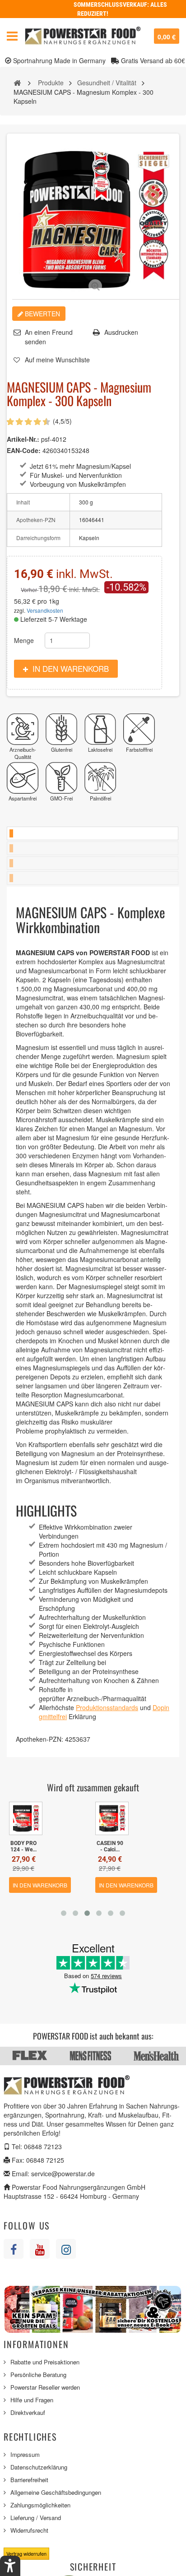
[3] (16, 422)
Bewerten (42, 314)
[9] (43, 422)
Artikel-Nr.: (23, 439)
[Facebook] (14, 2249)
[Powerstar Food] (83, 36)
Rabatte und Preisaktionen (45, 2362)
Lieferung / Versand (36, 2518)
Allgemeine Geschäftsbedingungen (56, 2492)
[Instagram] (66, 2249)
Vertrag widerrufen (26, 2553)
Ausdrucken (121, 332)
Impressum (25, 2454)
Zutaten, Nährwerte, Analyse (93, 848)
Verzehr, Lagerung (93, 863)
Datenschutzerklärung (39, 2467)
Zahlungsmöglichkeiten (40, 2505)
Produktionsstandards (107, 1707)
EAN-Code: (24, 450)
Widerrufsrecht (29, 2530)
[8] (38, 422)
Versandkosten (45, 610)
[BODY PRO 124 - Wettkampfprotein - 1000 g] (26, 1818)
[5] (25, 422)
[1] (7, 422)
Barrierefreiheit (29, 2480)
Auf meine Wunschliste (57, 360)
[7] (34, 422)
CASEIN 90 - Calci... (110, 1846)
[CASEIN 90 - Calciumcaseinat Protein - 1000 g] (112, 1818)
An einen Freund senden (49, 337)
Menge (24, 640)
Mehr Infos (93, 833)
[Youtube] (40, 2249)
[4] (20, 422)
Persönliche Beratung (38, 2375)
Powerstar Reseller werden (45, 2387)
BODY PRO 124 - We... (23, 1846)
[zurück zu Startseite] (17, 82)
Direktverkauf (28, 2412)
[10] (47, 422)
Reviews (93, 878)
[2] (11, 422)
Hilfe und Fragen (32, 2400)
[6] (29, 422)
